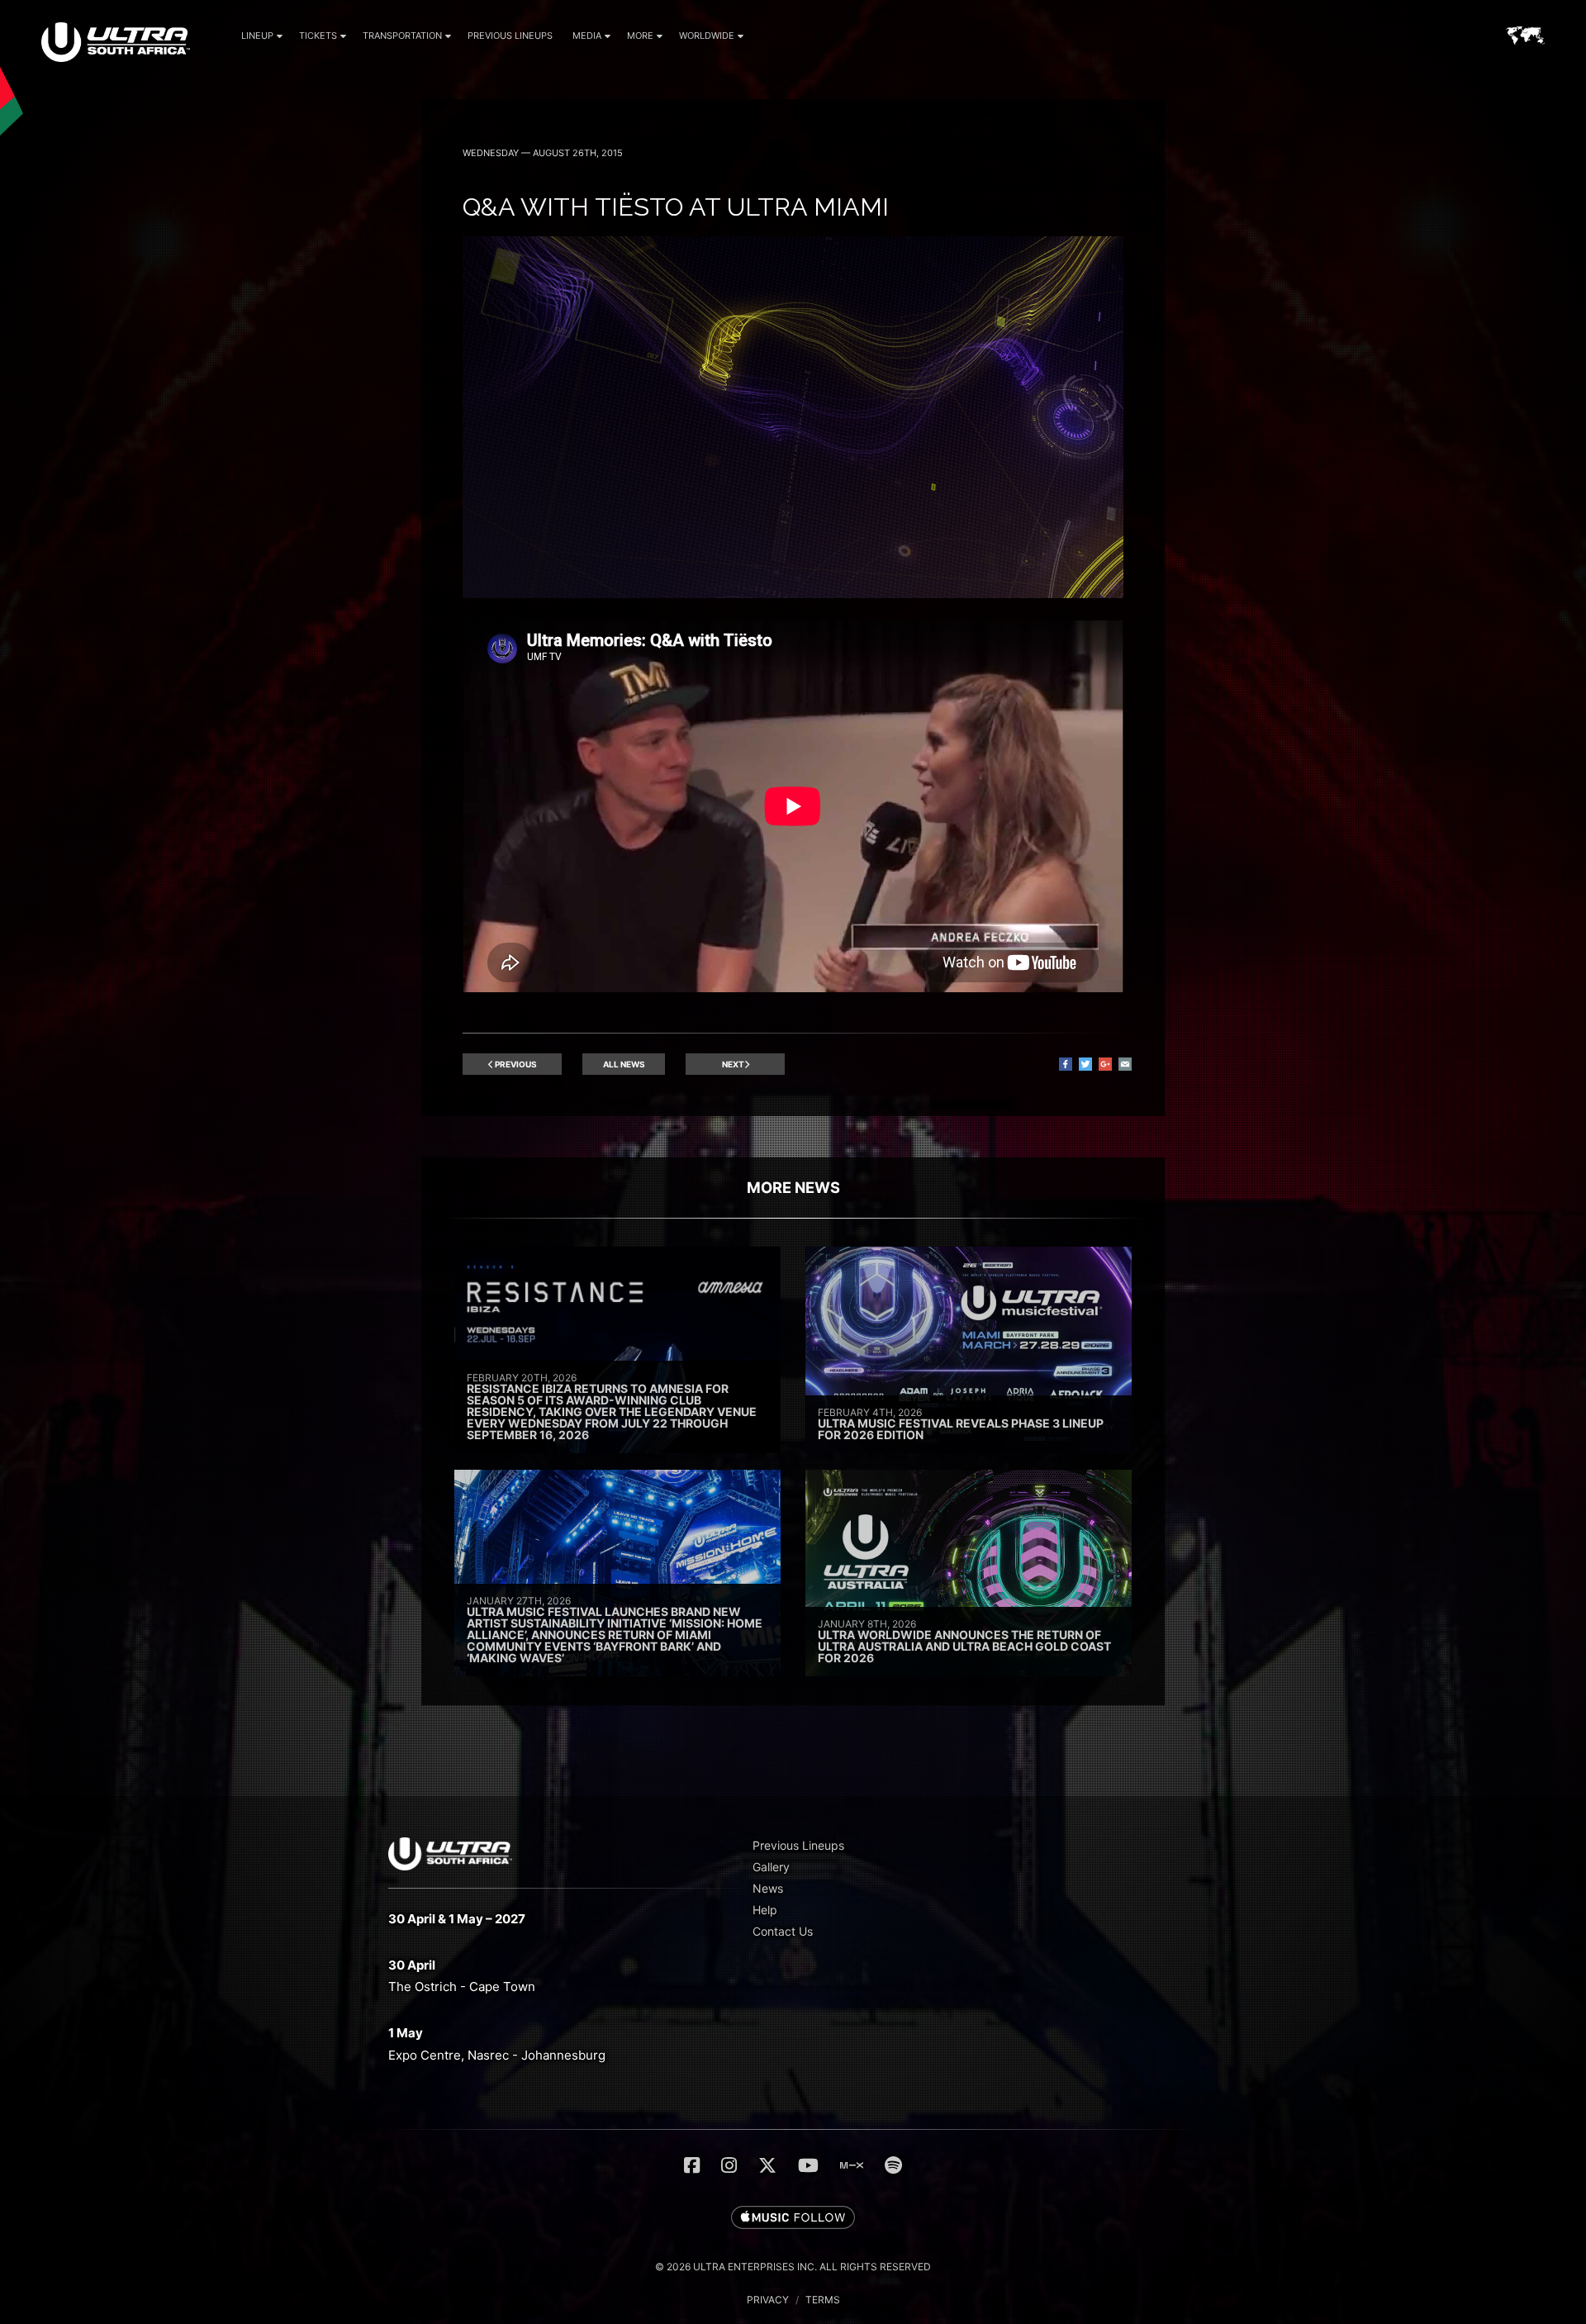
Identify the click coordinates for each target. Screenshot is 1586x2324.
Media (587, 36)
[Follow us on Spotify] (893, 2165)
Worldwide (707, 36)
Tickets (318, 36)
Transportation (402, 36)
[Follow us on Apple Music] (793, 2218)
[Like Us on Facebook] (692, 2165)
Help (765, 1910)
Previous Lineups (510, 36)
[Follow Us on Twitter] (767, 2165)
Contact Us (783, 1931)
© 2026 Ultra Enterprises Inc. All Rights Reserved (793, 2267)
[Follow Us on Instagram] (729, 2165)
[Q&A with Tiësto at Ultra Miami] (793, 594)
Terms (823, 2300)
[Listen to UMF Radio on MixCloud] (852, 2165)
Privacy (768, 2300)
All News (624, 1064)
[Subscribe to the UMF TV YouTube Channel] (808, 2165)
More (640, 36)
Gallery (771, 1867)
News (768, 1888)
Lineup (257, 36)
